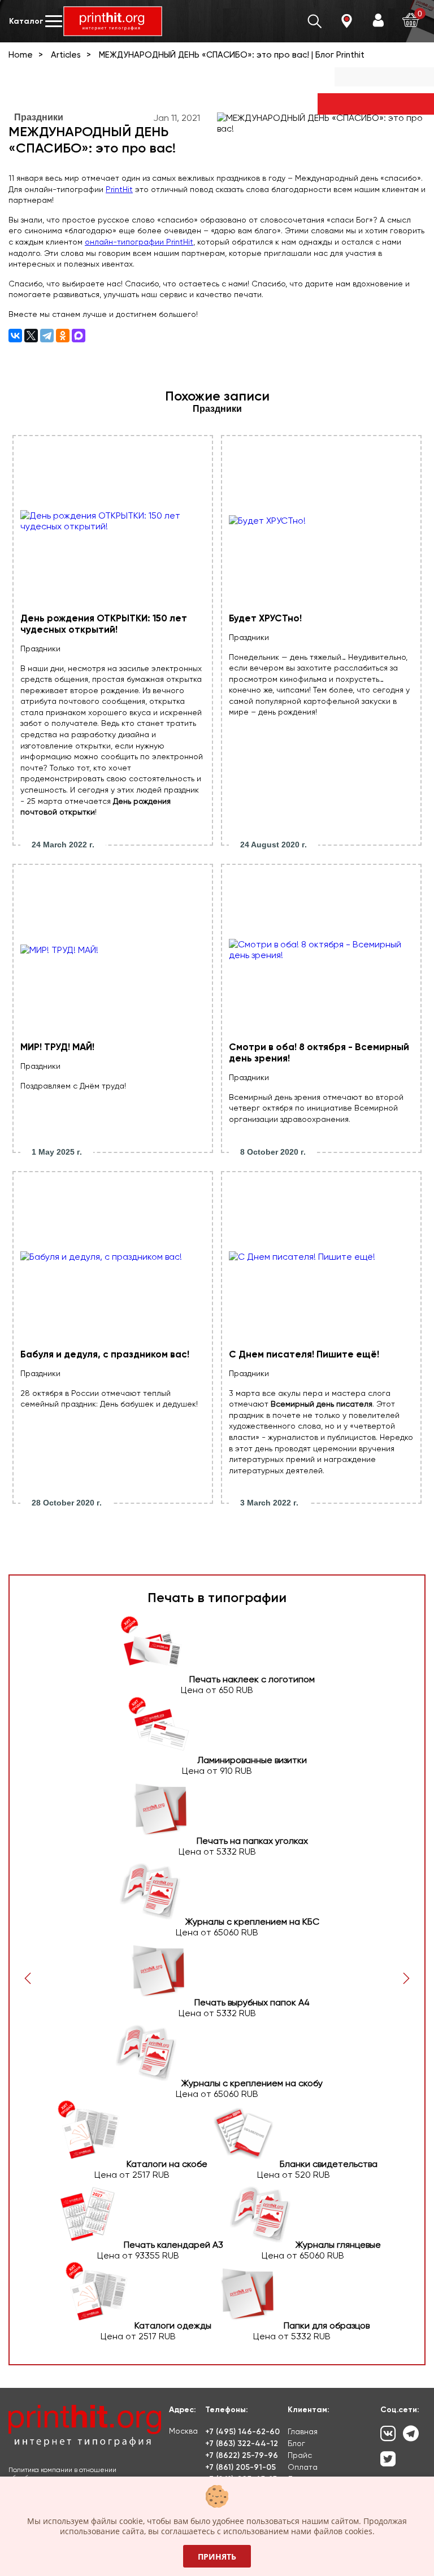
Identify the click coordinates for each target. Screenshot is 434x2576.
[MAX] (79, 336)
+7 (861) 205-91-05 (240, 2467)
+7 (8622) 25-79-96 (242, 2455)
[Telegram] (47, 336)
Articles (66, 55)
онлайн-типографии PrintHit (139, 242)
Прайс (300, 2455)
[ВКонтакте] (15, 336)
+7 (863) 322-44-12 (242, 2444)
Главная (303, 2431)
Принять (217, 2557)
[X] (31, 336)
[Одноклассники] (63, 336)
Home (21, 55)
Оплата (303, 2467)
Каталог (26, 21)
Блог (296, 2443)
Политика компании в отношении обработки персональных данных (63, 2474)
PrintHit (119, 189)
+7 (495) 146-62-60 (242, 2432)
